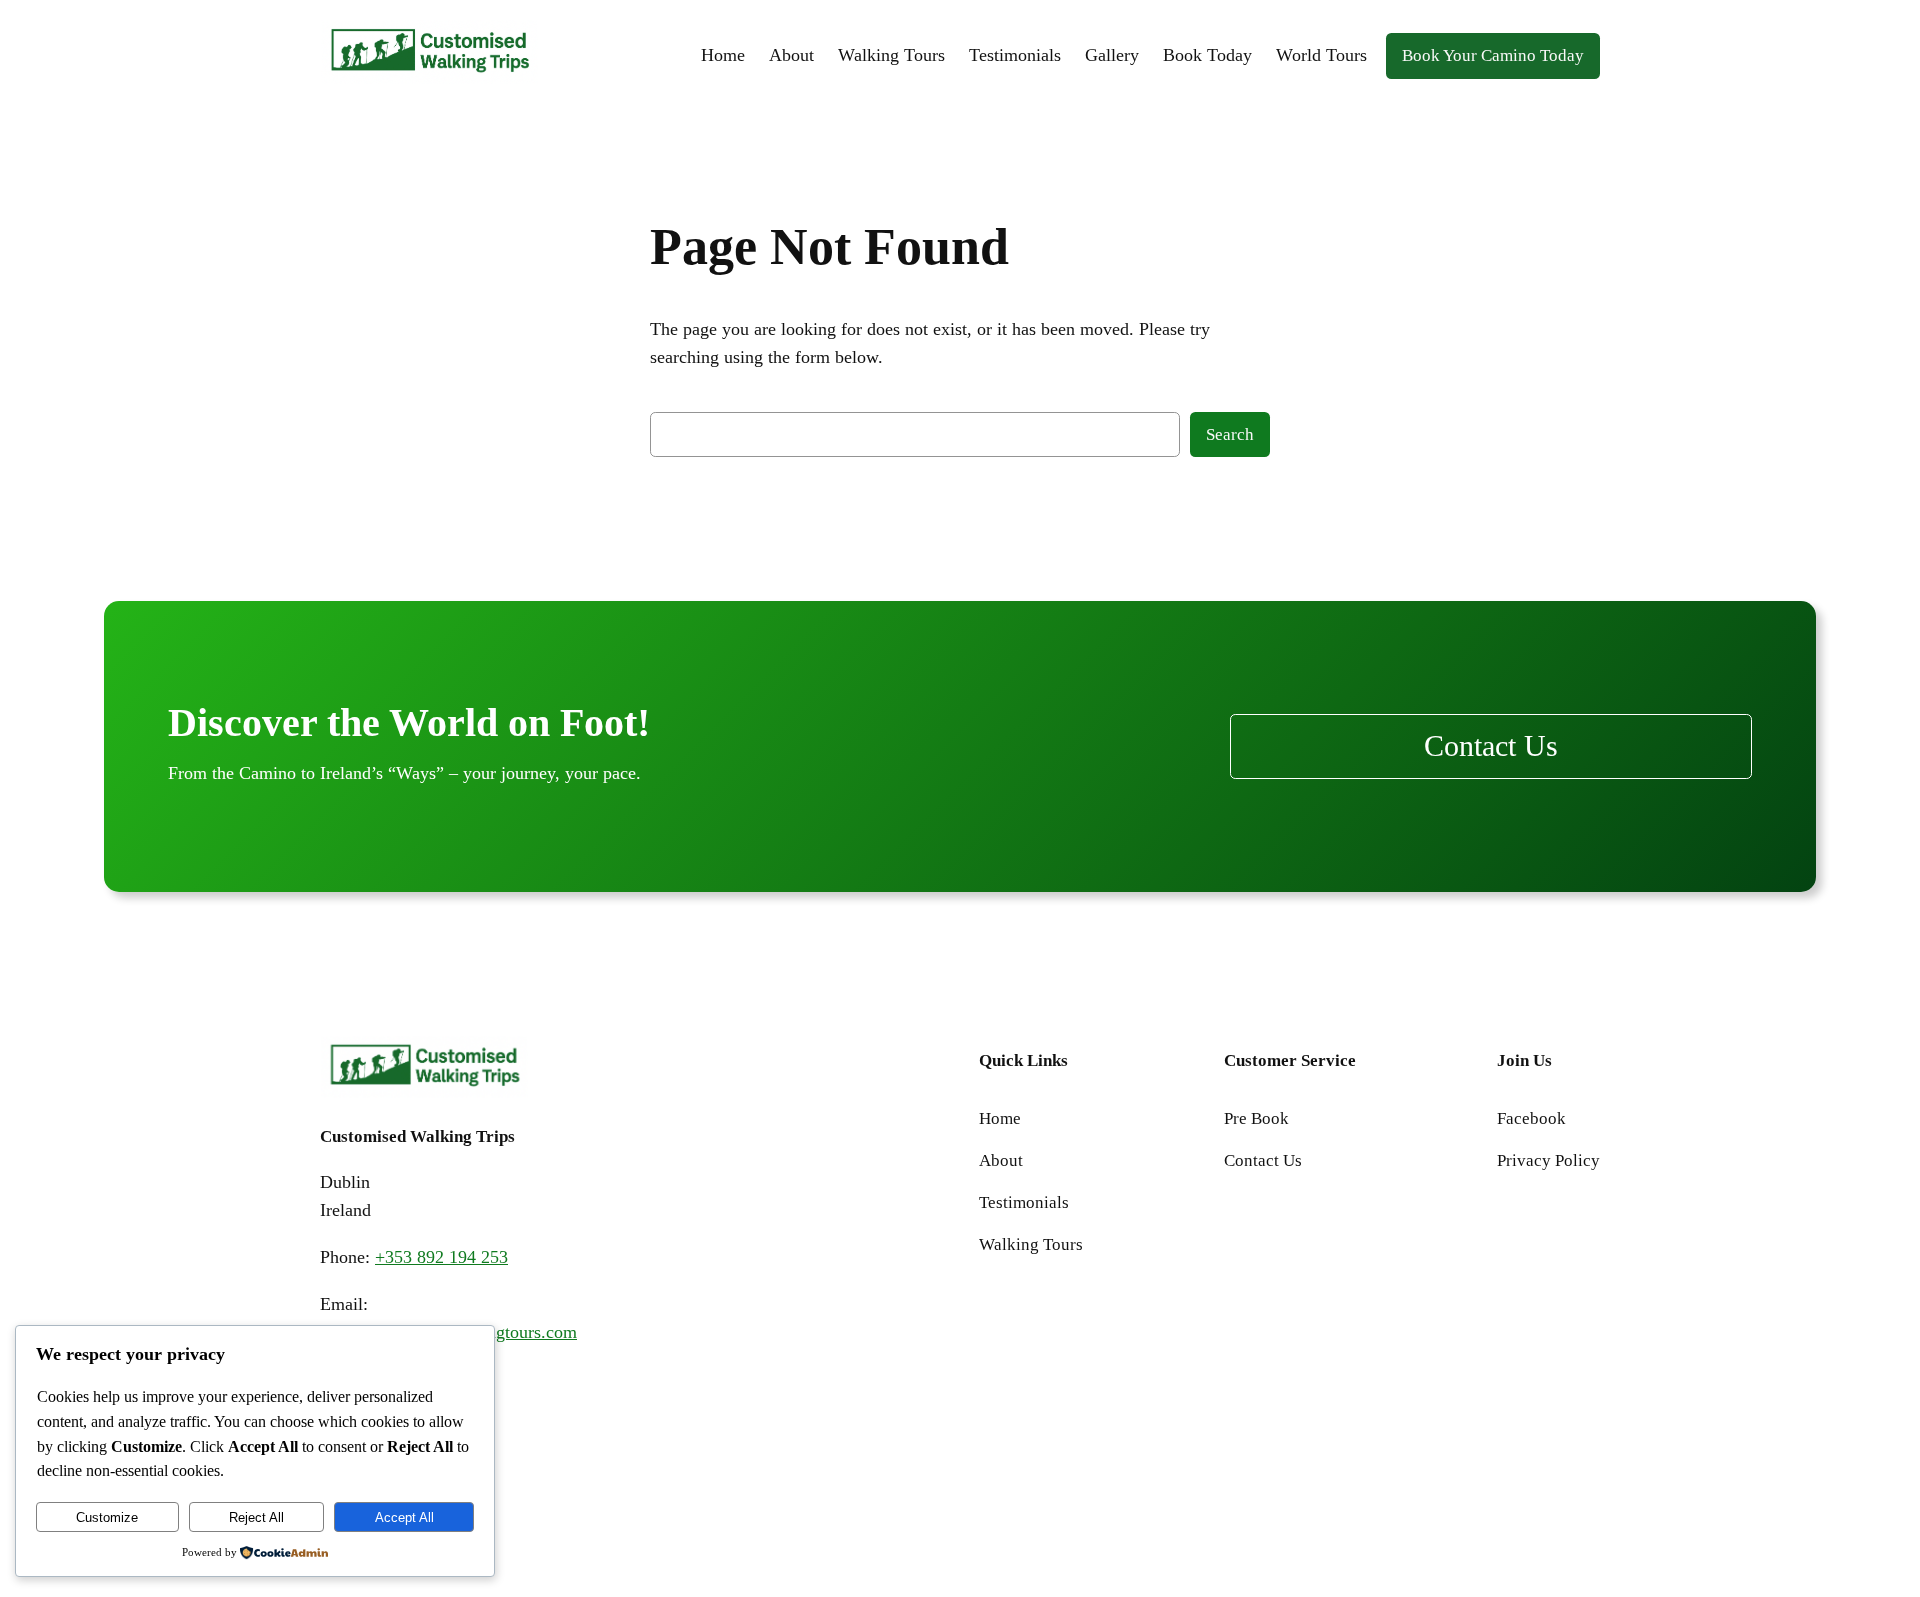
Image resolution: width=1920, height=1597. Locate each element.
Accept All (404, 1517)
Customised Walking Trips (417, 1136)
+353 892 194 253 (441, 1257)
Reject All (256, 1517)
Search (1230, 434)
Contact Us (1491, 746)
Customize (107, 1517)
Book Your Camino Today (1493, 55)
